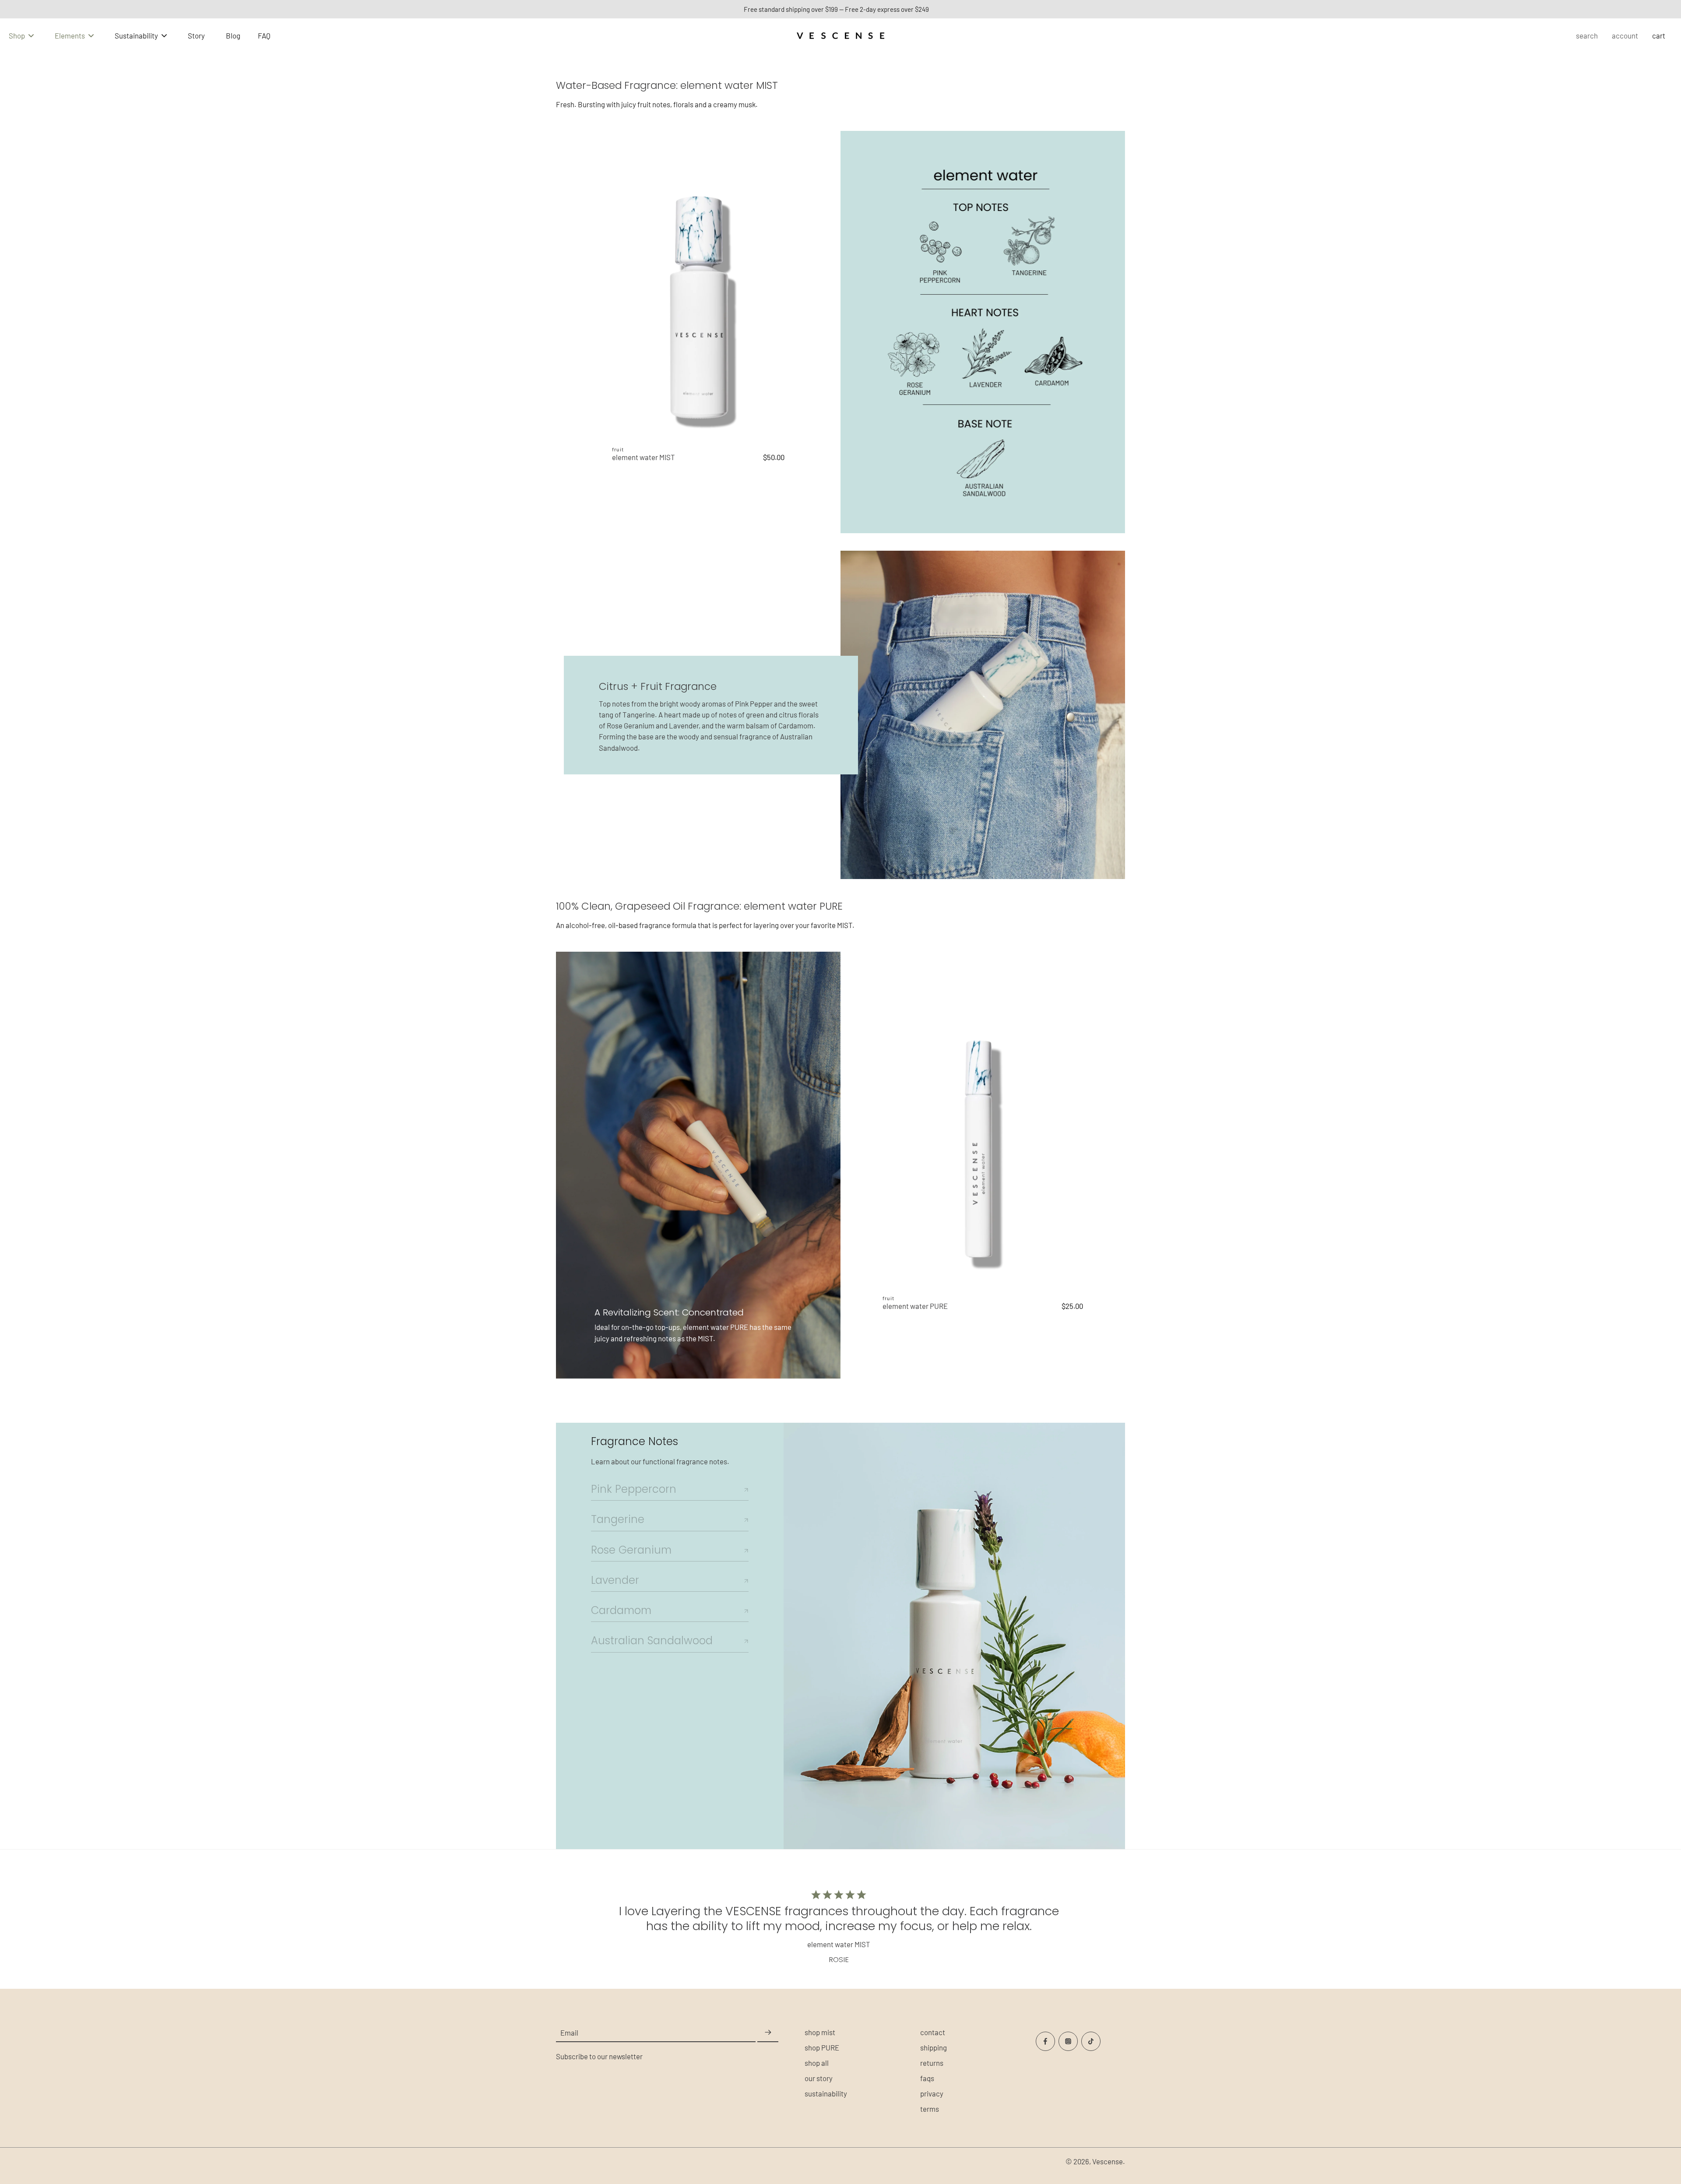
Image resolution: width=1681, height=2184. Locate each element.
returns (932, 2063)
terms (930, 2109)
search (1587, 35)
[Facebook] (1045, 2041)
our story (819, 2078)
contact (933, 2032)
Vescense (1108, 2161)
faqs (927, 2078)
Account (1625, 35)
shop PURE (822, 2047)
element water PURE (915, 1306)
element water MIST (644, 457)
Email (569, 2033)
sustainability (826, 2093)
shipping (934, 2047)
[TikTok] (1091, 2041)
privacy (932, 2093)
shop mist (820, 2032)
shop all (817, 2063)
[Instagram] (1068, 2041)
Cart (1659, 35)
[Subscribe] (768, 2033)
